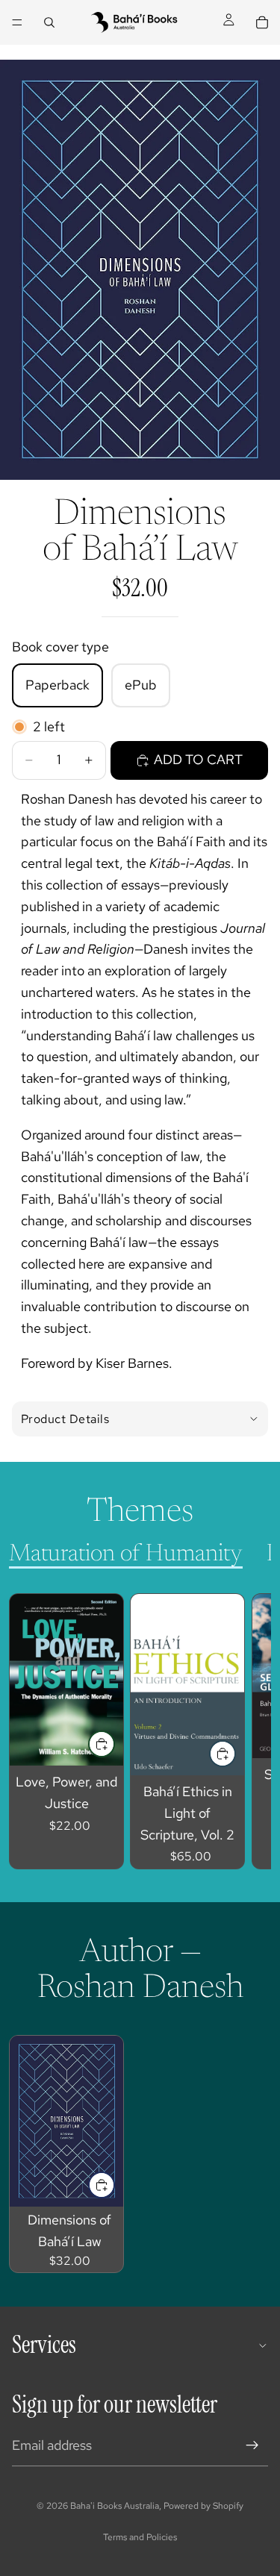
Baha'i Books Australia (115, 2506)
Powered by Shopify (203, 2506)
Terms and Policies (140, 2537)
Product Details (65, 1419)
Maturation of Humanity (126, 1554)
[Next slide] (243, 1731)
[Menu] (17, 22)
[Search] (49, 22)
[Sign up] (252, 2445)
